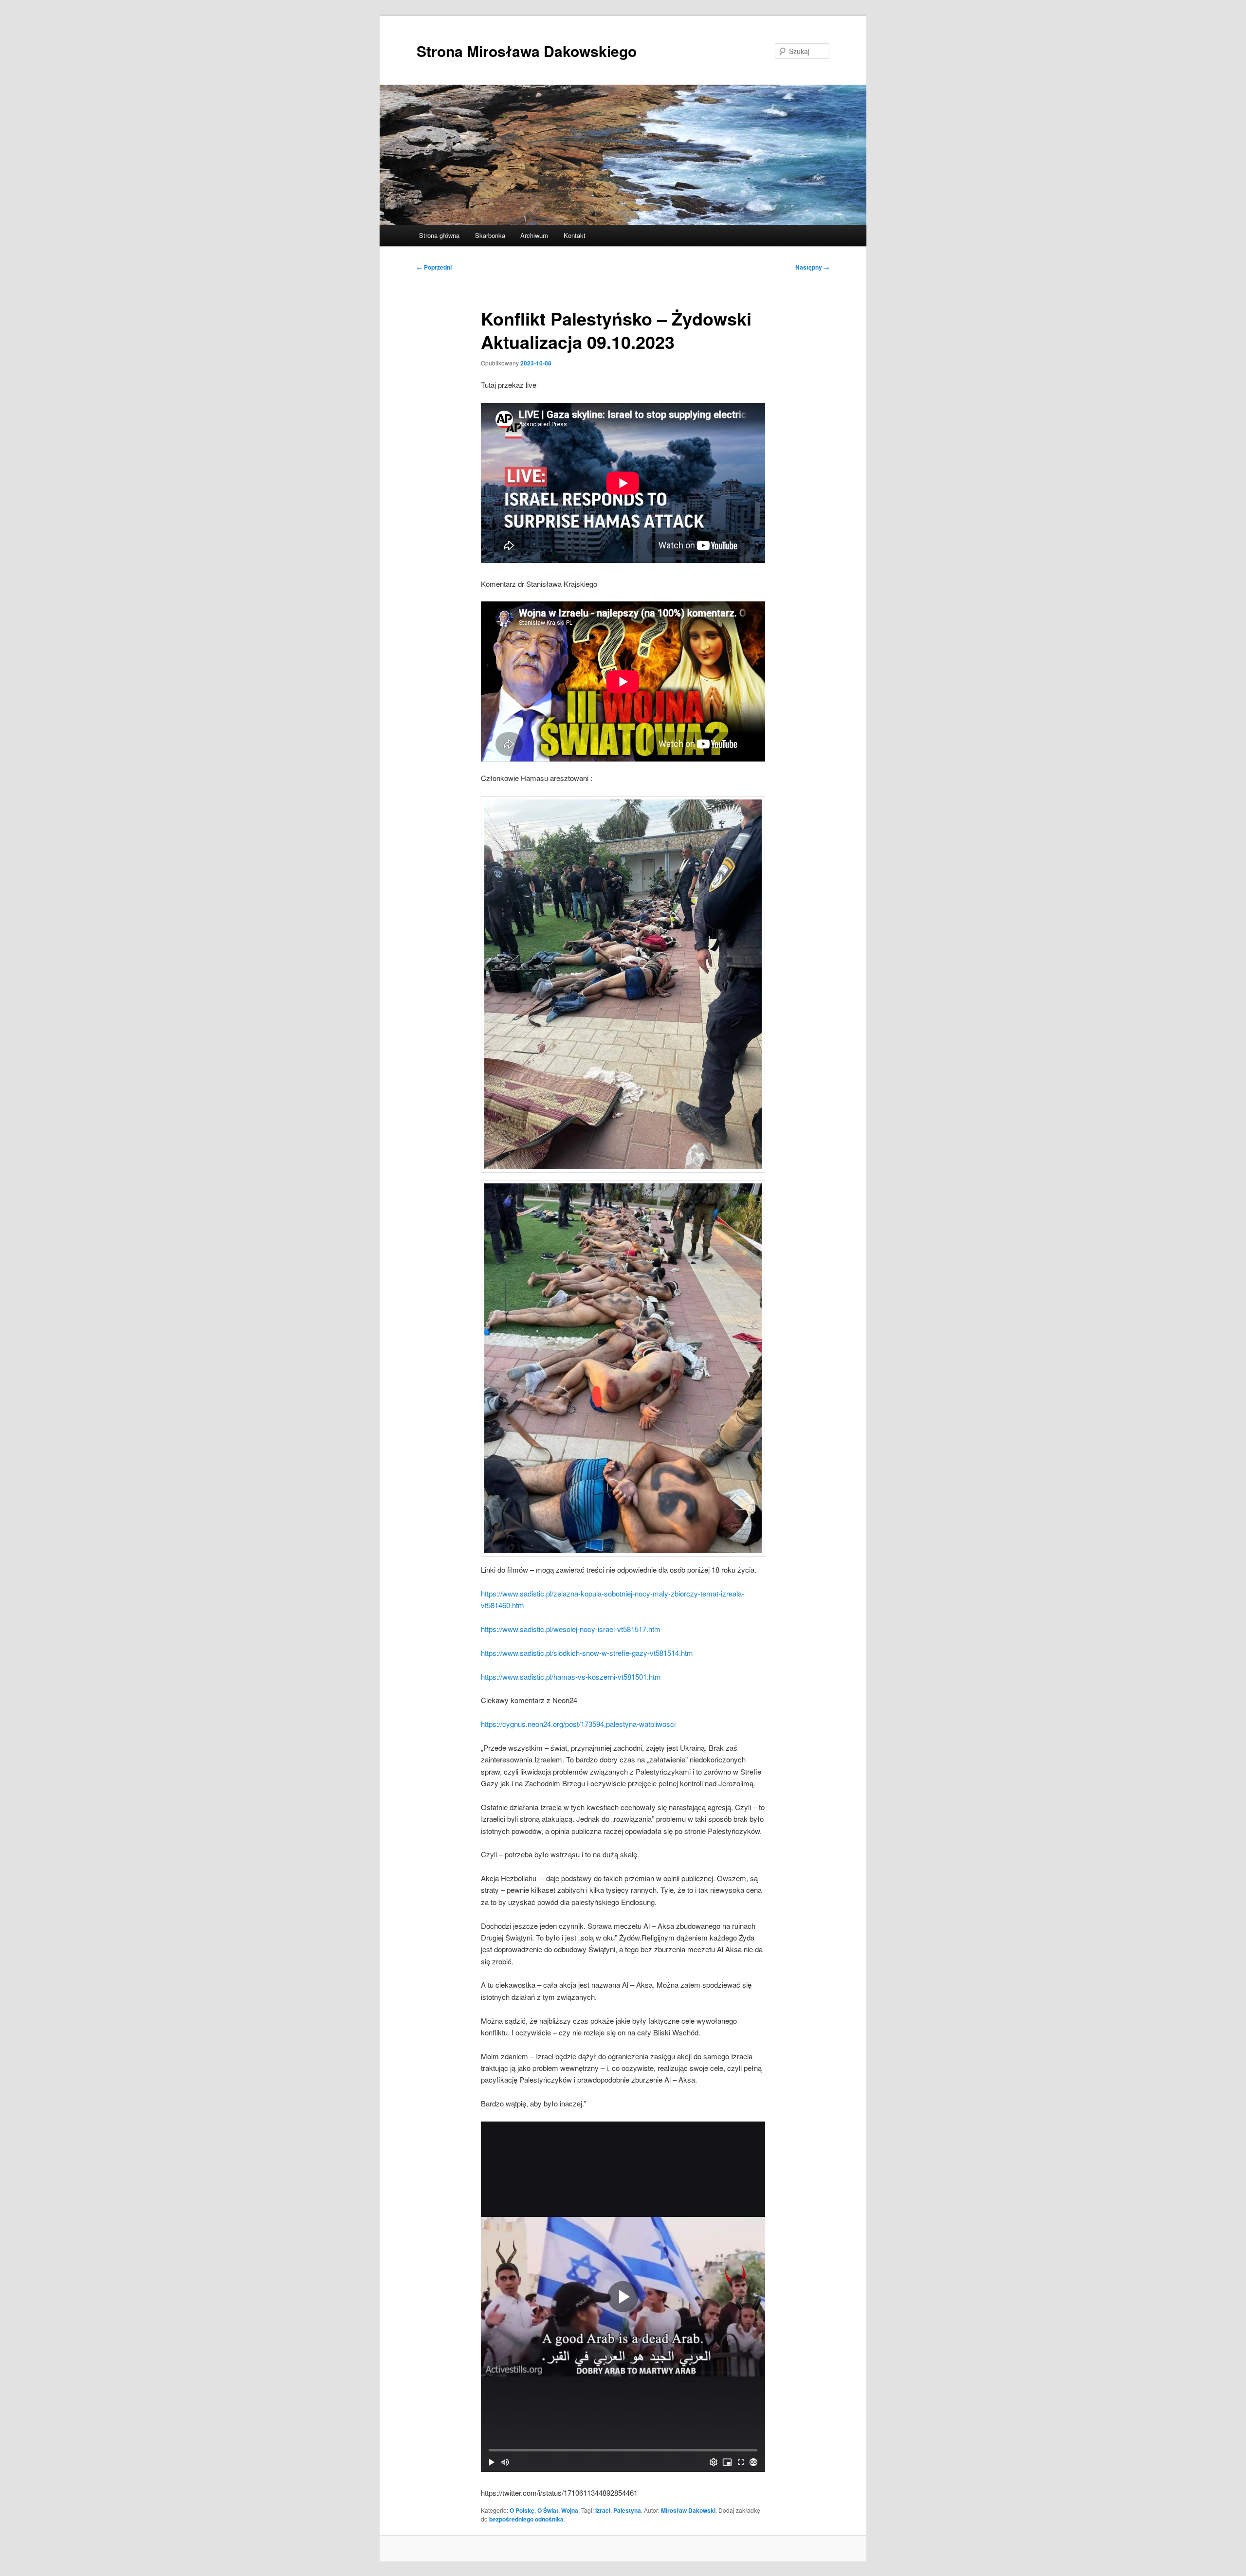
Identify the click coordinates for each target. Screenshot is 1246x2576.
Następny (812, 267)
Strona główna (439, 235)
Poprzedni (434, 267)
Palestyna (627, 2510)
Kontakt (575, 235)
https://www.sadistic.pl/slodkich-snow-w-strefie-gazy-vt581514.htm (587, 1653)
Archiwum (534, 235)
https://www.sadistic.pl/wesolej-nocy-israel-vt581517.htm (571, 1629)
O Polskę (522, 2510)
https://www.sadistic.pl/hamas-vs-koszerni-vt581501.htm (571, 1677)
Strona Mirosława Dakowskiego (527, 51)
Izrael (603, 2510)
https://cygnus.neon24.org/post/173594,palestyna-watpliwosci (578, 1724)
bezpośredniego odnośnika (526, 2519)
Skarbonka (490, 235)
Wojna (570, 2510)
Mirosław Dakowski (688, 2510)
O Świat (548, 2510)
